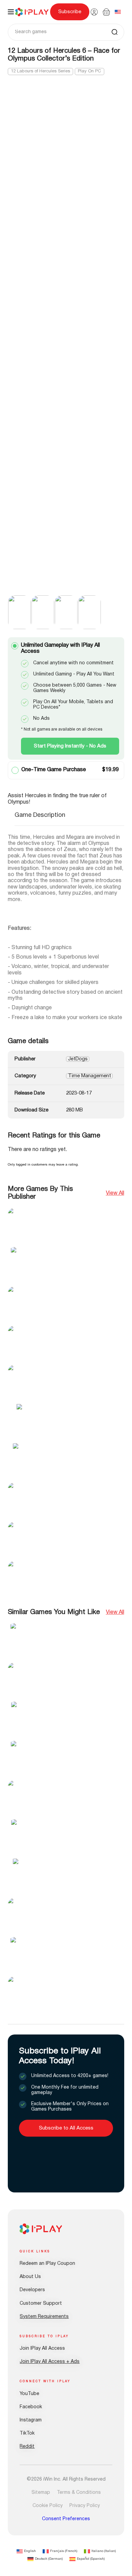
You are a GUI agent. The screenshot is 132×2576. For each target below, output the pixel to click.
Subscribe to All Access (66, 2128)
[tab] (40, 819)
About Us (30, 2277)
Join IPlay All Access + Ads (50, 2362)
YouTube (29, 2394)
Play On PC (90, 71)
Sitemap (41, 2493)
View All (115, 1193)
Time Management (90, 1076)
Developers (32, 2290)
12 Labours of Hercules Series (40, 71)
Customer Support (41, 2304)
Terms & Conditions (79, 2493)
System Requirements (44, 2317)
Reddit (27, 2447)
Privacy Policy (85, 2506)
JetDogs (78, 1059)
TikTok (27, 2433)
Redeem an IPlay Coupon (47, 2264)
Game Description (40, 815)
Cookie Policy (48, 2506)
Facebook (31, 2407)
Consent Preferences (66, 2519)
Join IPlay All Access (42, 2349)
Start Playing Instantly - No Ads (70, 746)
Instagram (31, 2420)
